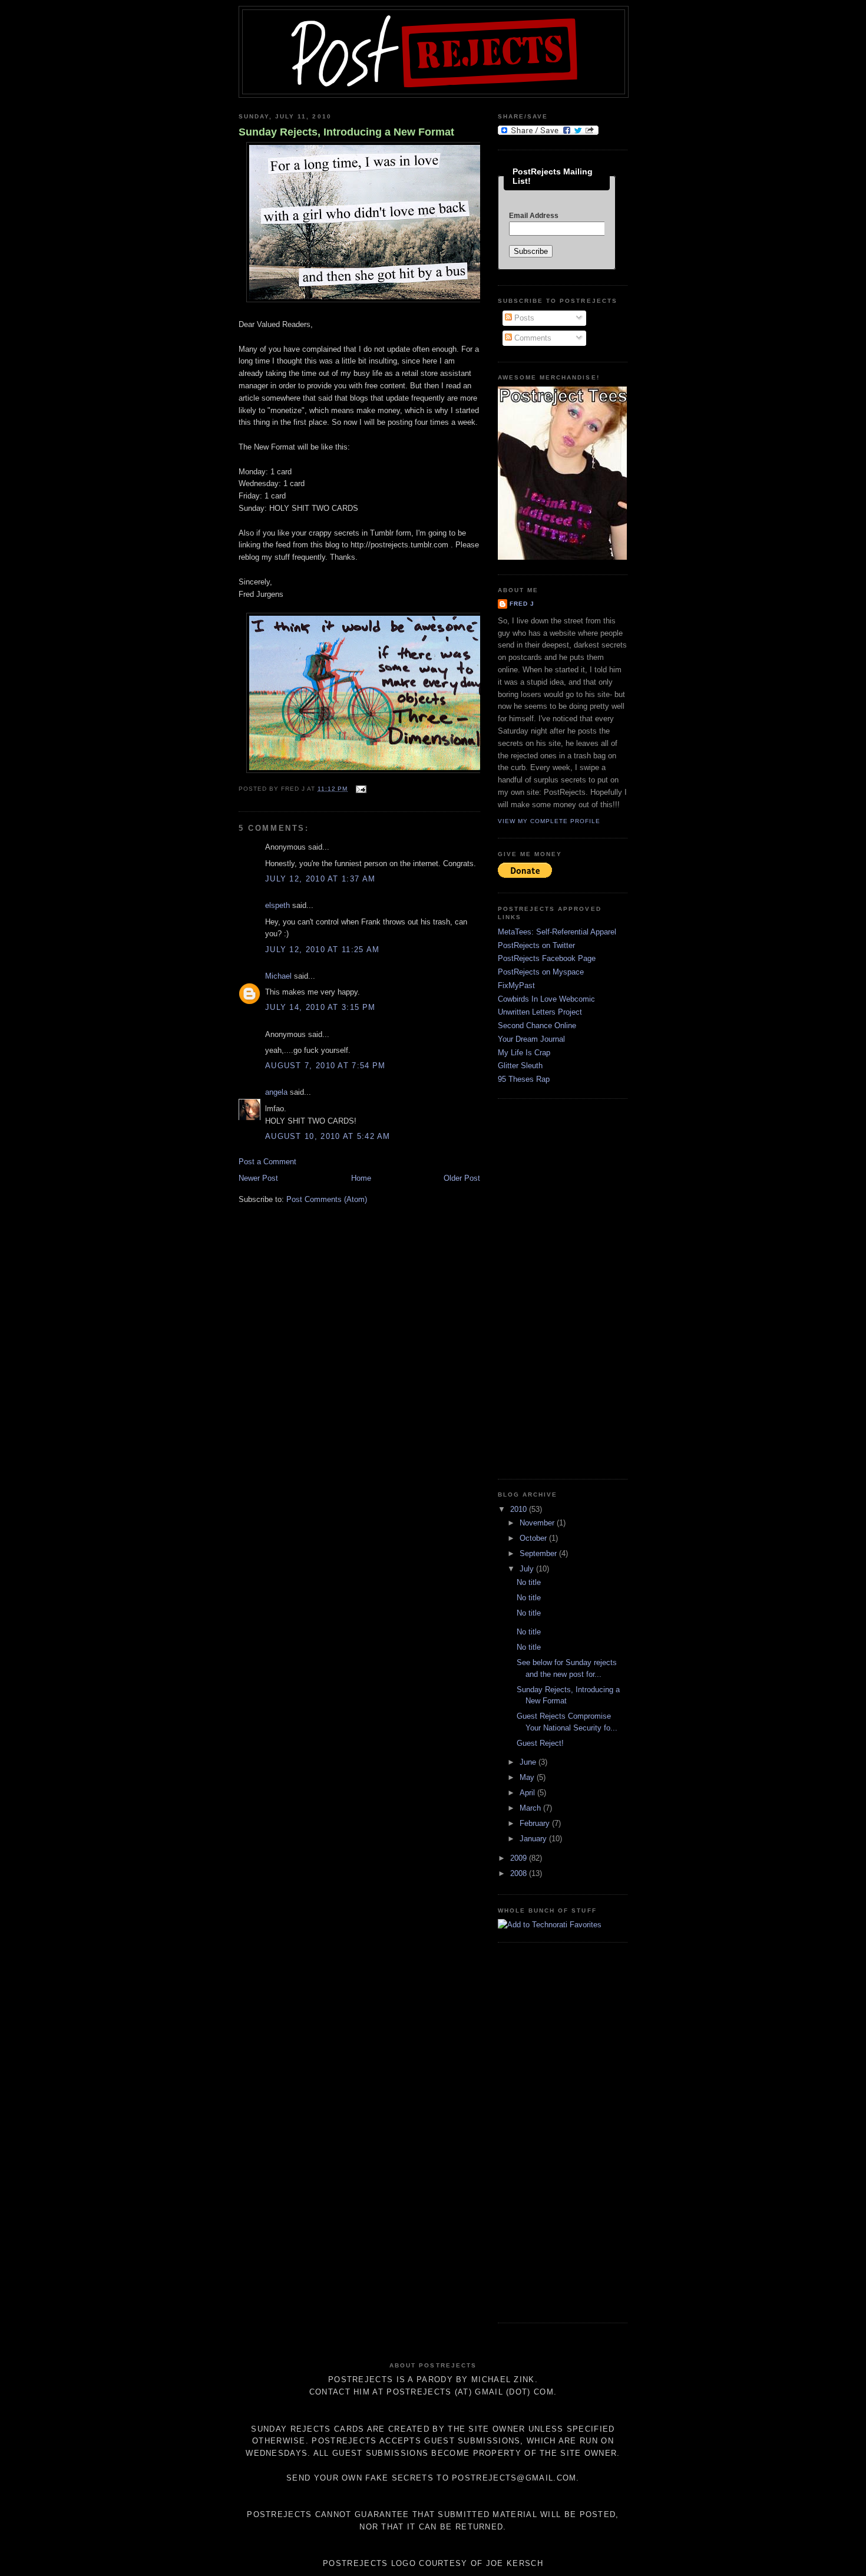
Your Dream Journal (531, 1039)
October (534, 1538)
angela (276, 1092)
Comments (532, 338)
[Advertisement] (545, 1287)
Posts (523, 318)
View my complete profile (549, 821)
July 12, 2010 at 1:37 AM (320, 879)
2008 (520, 1873)
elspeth (277, 905)
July (528, 1569)
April (528, 1793)
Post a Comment (267, 1162)
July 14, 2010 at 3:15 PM (320, 1007)
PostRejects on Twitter (536, 945)
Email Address (534, 216)
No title (529, 1582)
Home (361, 1178)
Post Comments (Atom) (327, 1199)
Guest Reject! (540, 1743)
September (539, 1553)
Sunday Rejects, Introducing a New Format (346, 132)
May (528, 1777)
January (534, 1839)
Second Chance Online (537, 1026)
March (531, 1808)
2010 (520, 1509)
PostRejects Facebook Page (547, 958)
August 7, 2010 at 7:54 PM (325, 1066)
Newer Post (258, 1178)
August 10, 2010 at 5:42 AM (328, 1136)
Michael (278, 976)
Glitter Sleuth (520, 1066)
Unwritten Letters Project (540, 1012)
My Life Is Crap (524, 1053)
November (538, 1523)
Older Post (462, 1178)
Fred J (522, 604)
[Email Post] (359, 789)
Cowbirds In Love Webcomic (546, 999)
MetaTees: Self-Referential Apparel (557, 932)
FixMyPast (516, 985)
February (536, 1823)
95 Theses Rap (524, 1079)
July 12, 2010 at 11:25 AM (323, 950)
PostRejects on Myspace (541, 972)
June (529, 1762)
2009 (520, 1858)
